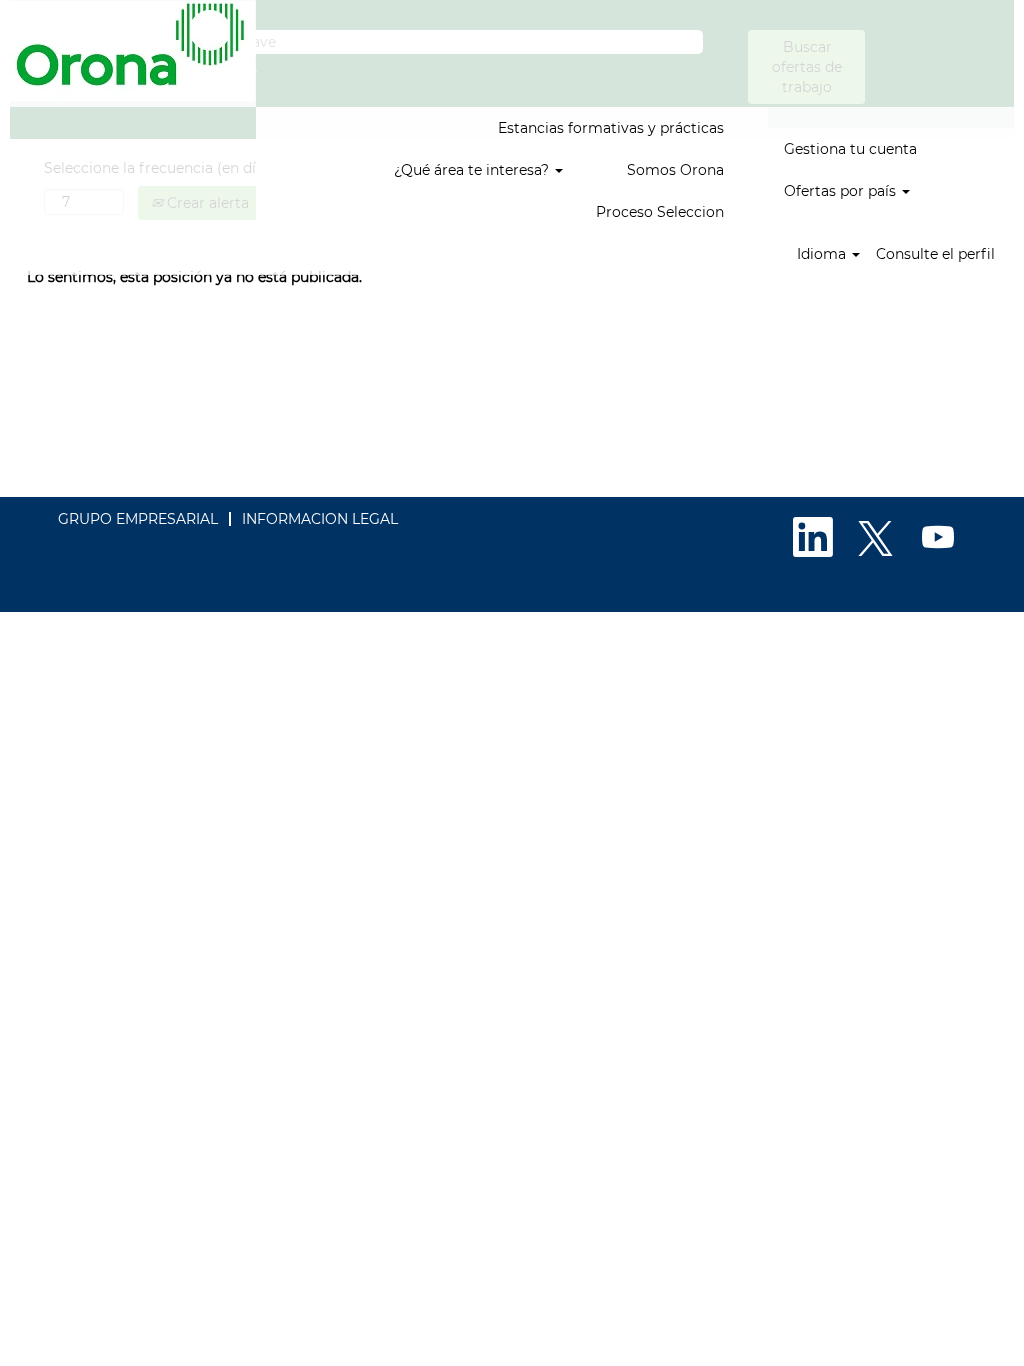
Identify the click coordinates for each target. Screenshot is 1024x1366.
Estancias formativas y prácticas (611, 128)
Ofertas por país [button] (842, 191)
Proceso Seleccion (660, 212)
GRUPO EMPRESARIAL (138, 519)
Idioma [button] (823, 254)
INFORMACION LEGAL (320, 519)
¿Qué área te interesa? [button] (473, 170)
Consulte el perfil (935, 254)
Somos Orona (675, 170)
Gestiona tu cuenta (850, 149)
